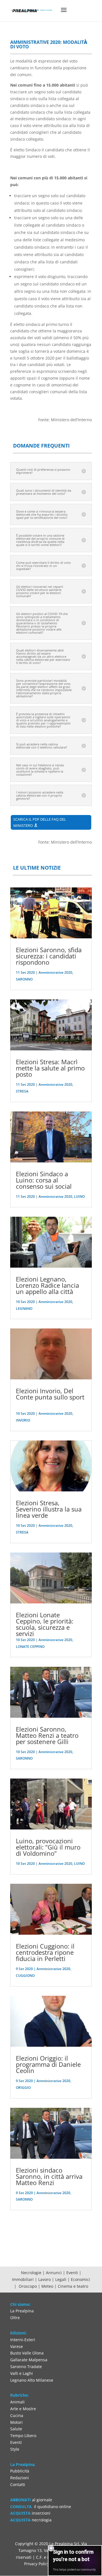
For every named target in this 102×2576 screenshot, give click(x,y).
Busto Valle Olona (27, 2353)
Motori (16, 2422)
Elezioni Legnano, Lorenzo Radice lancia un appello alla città (47, 1285)
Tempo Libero (23, 2436)
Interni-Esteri (23, 2340)
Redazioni (20, 2478)
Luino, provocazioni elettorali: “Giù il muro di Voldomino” (48, 1847)
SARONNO (24, 979)
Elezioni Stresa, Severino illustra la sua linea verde (49, 1509)
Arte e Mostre (23, 2409)
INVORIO (23, 1420)
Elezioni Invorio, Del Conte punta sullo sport (50, 1394)
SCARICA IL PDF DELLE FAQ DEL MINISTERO (40, 822)
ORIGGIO (23, 2088)
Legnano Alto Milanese (32, 2380)
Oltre (15, 2318)
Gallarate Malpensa (29, 2360)
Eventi (72, 2273)
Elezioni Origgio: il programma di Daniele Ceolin (48, 2064)
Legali (61, 2279)
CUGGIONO (25, 1976)
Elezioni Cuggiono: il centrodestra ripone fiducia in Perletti (45, 1952)
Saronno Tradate (26, 2367)
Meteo (48, 2286)
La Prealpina (22, 2311)
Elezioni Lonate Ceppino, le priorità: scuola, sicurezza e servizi (45, 1624)
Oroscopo (28, 2286)
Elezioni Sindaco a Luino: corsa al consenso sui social (44, 1180)
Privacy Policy (37, 2564)
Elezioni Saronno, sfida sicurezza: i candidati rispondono (49, 956)
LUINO (79, 1196)
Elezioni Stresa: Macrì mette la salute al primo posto (50, 1068)
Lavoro (45, 2279)
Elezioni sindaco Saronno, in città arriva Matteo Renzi (49, 2176)
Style (15, 2449)
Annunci (54, 2273)
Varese (17, 2346)
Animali (17, 2402)
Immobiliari (23, 2279)
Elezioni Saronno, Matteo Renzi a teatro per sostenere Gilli (47, 1735)
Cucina (17, 2415)
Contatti (18, 2484)
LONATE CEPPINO (30, 1647)
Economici (81, 2279)
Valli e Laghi (22, 2373)
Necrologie (31, 2273)
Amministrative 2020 (55, 972)
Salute (16, 2429)
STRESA (22, 1091)
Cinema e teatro (73, 2286)
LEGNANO (24, 1309)
